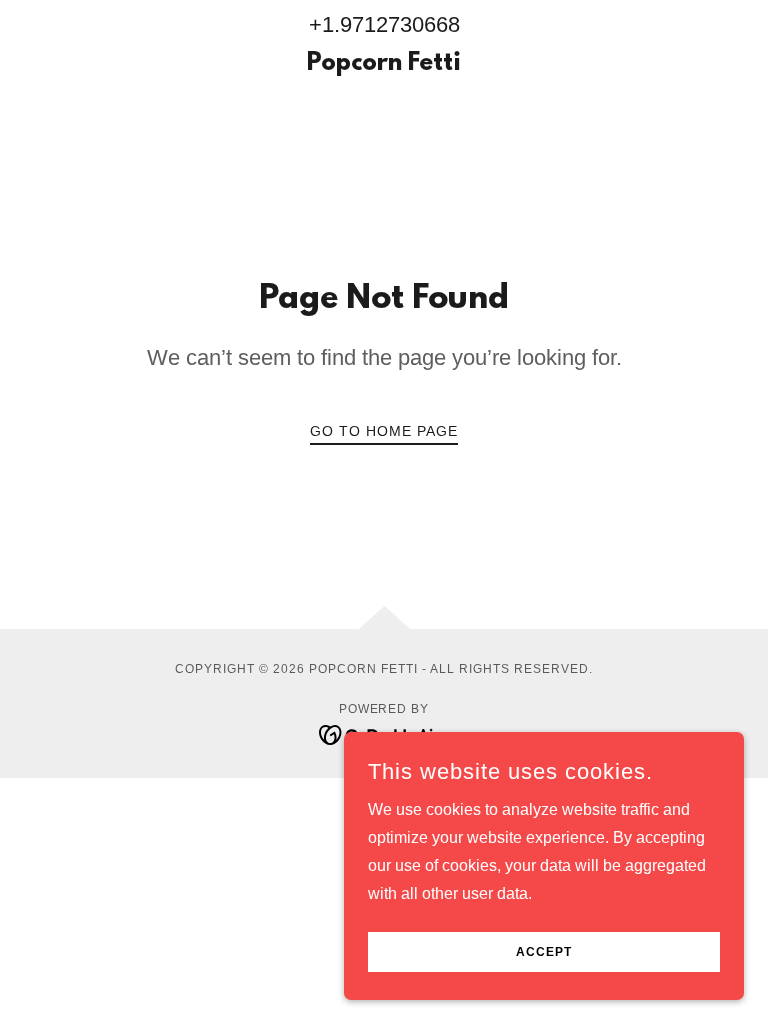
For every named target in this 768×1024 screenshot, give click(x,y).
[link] (384, 64)
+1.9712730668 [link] (384, 24)
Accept (544, 952)
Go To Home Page (384, 431)
